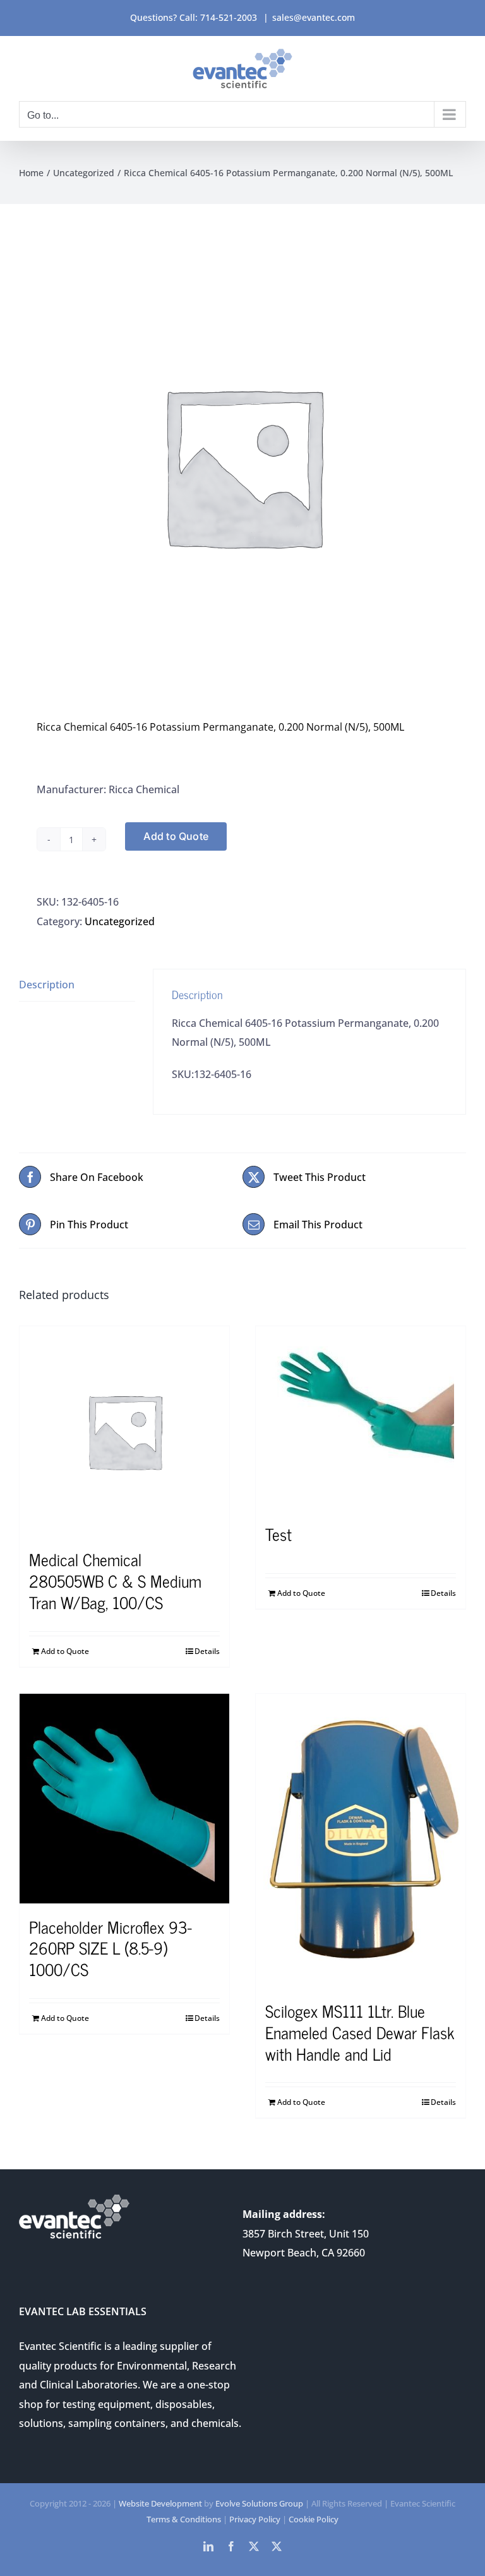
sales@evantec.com (314, 17)
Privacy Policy (255, 2519)
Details (207, 1651)
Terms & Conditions (184, 2519)
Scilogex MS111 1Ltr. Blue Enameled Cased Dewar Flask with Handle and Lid (360, 2032)
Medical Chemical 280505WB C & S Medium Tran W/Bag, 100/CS (115, 1580)
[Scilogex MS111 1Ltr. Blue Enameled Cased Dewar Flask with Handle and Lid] (361, 1841)
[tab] (77, 985)
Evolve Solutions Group (259, 2503)
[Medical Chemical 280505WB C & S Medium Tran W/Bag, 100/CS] (124, 1431)
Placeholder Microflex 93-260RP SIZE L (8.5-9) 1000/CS (111, 1948)
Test (278, 1534)
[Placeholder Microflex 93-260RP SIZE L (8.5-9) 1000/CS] (124, 1799)
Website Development (160, 2503)
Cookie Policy (314, 2519)
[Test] (361, 1418)
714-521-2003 (229, 17)
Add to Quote (176, 836)
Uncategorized (120, 921)
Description (47, 985)
